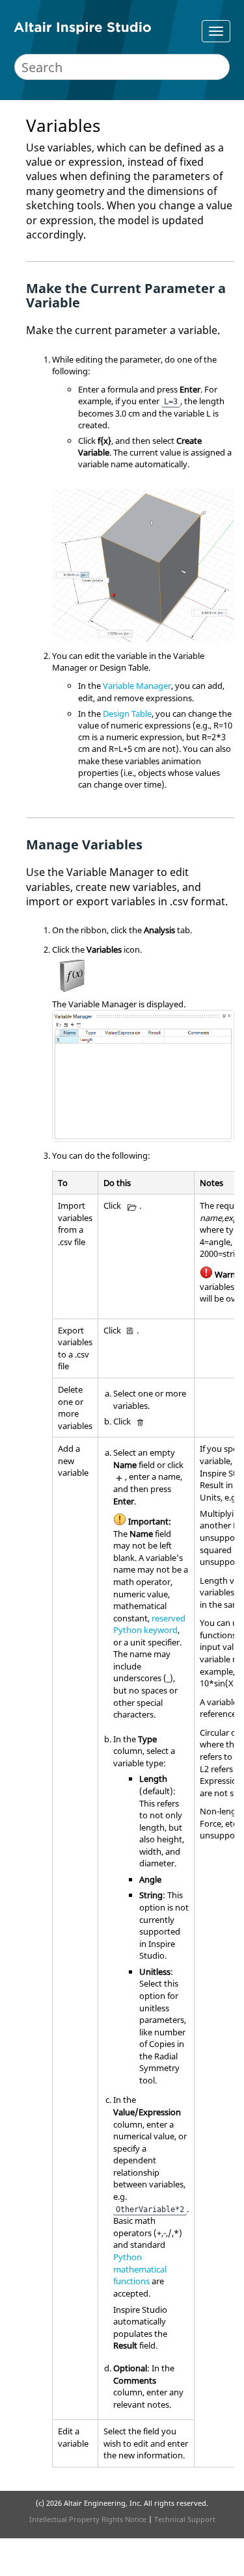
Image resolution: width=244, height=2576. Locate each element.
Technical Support (185, 2519)
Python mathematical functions (140, 2269)
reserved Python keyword (149, 1624)
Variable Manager (137, 686)
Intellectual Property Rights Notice (88, 2519)
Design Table (127, 714)
